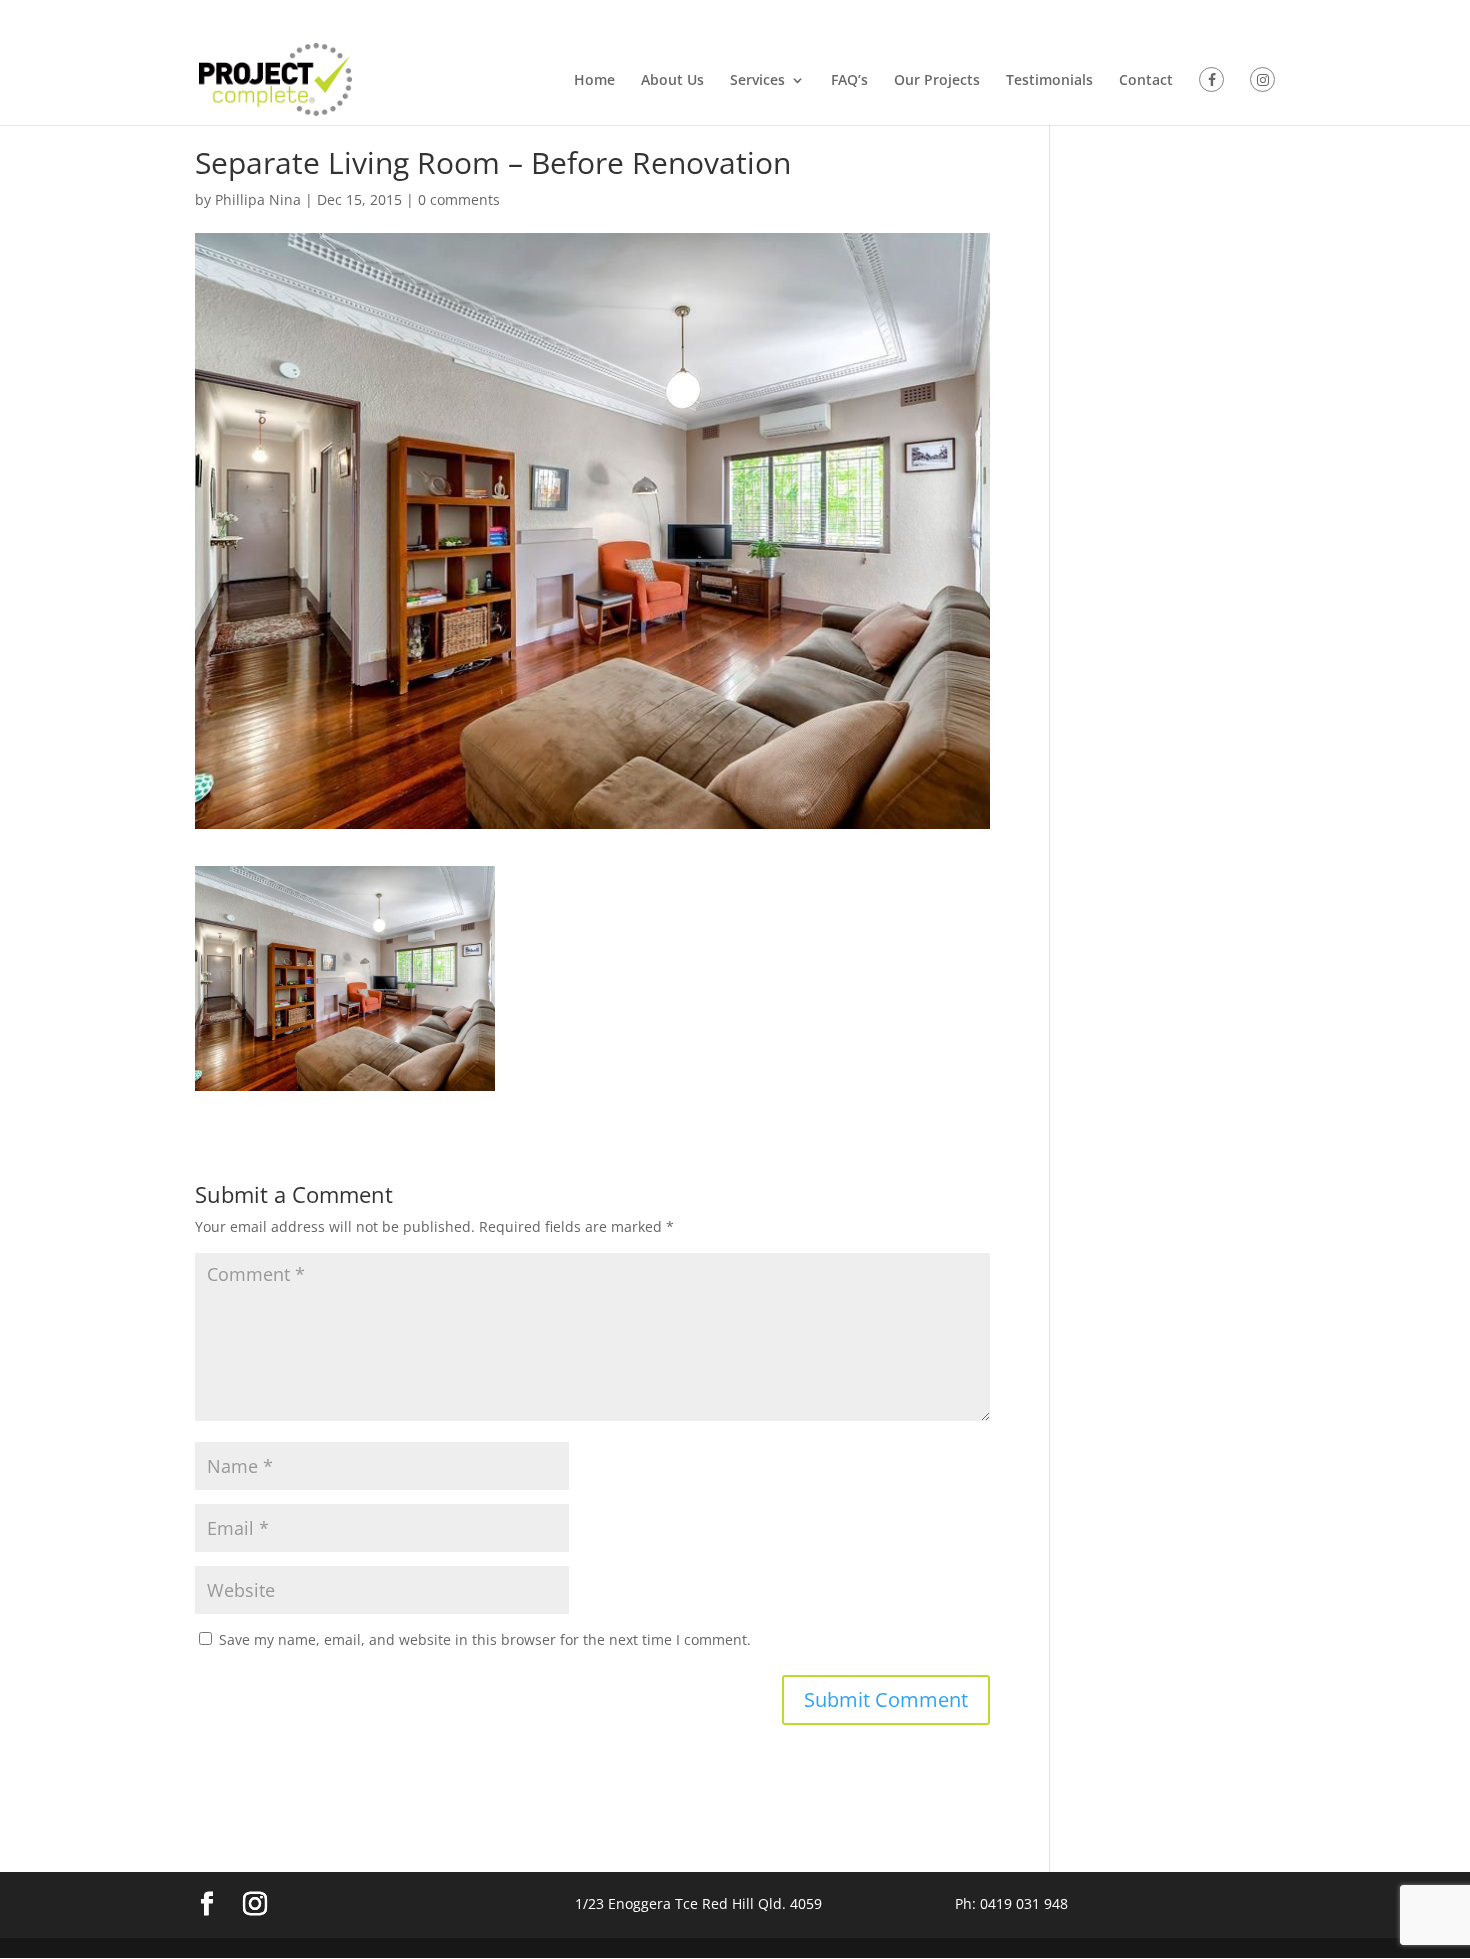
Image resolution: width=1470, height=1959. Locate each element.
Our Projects (937, 81)
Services (757, 81)
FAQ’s (849, 81)
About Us (672, 81)
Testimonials (1049, 81)
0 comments (459, 199)
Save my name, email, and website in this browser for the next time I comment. (485, 1639)
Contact (1146, 81)
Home (594, 81)
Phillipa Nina (258, 199)
